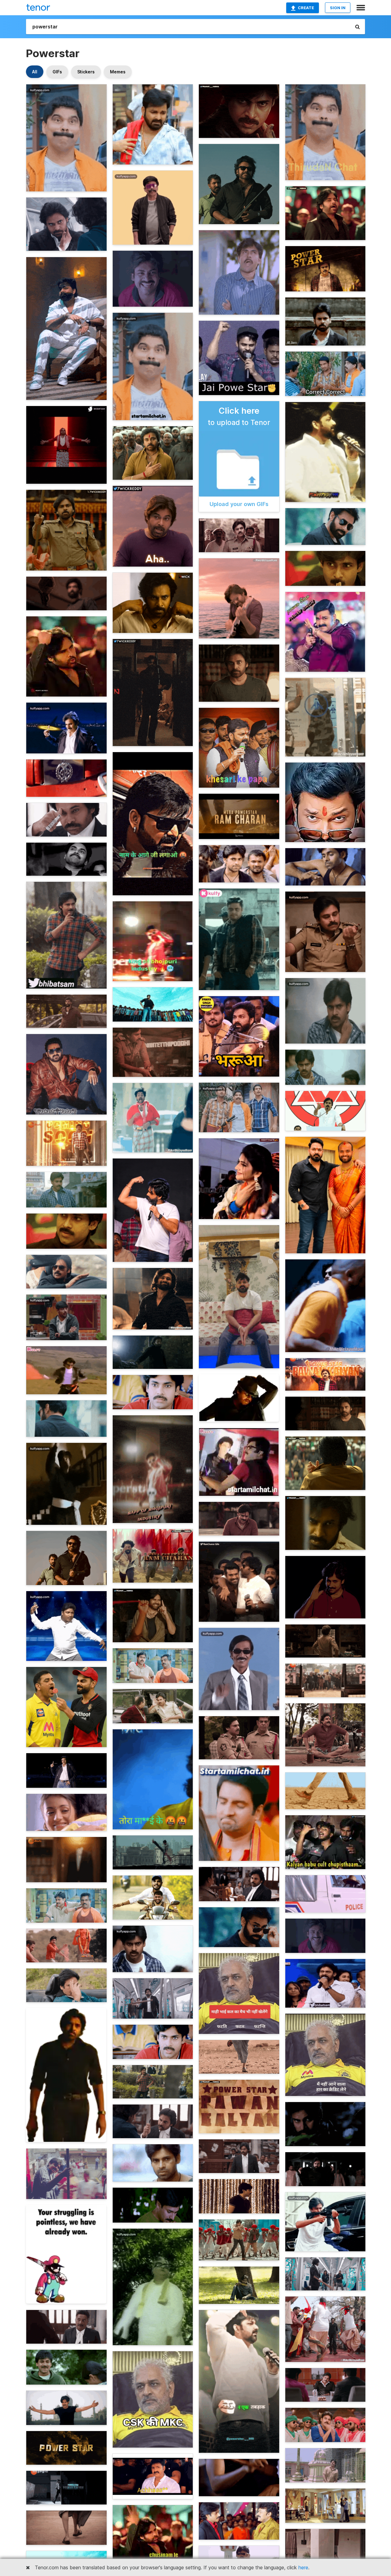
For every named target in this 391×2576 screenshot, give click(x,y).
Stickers (86, 72)
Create (306, 8)
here (303, 2567)
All (35, 72)
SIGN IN (338, 8)
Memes (118, 72)
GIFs (57, 72)
